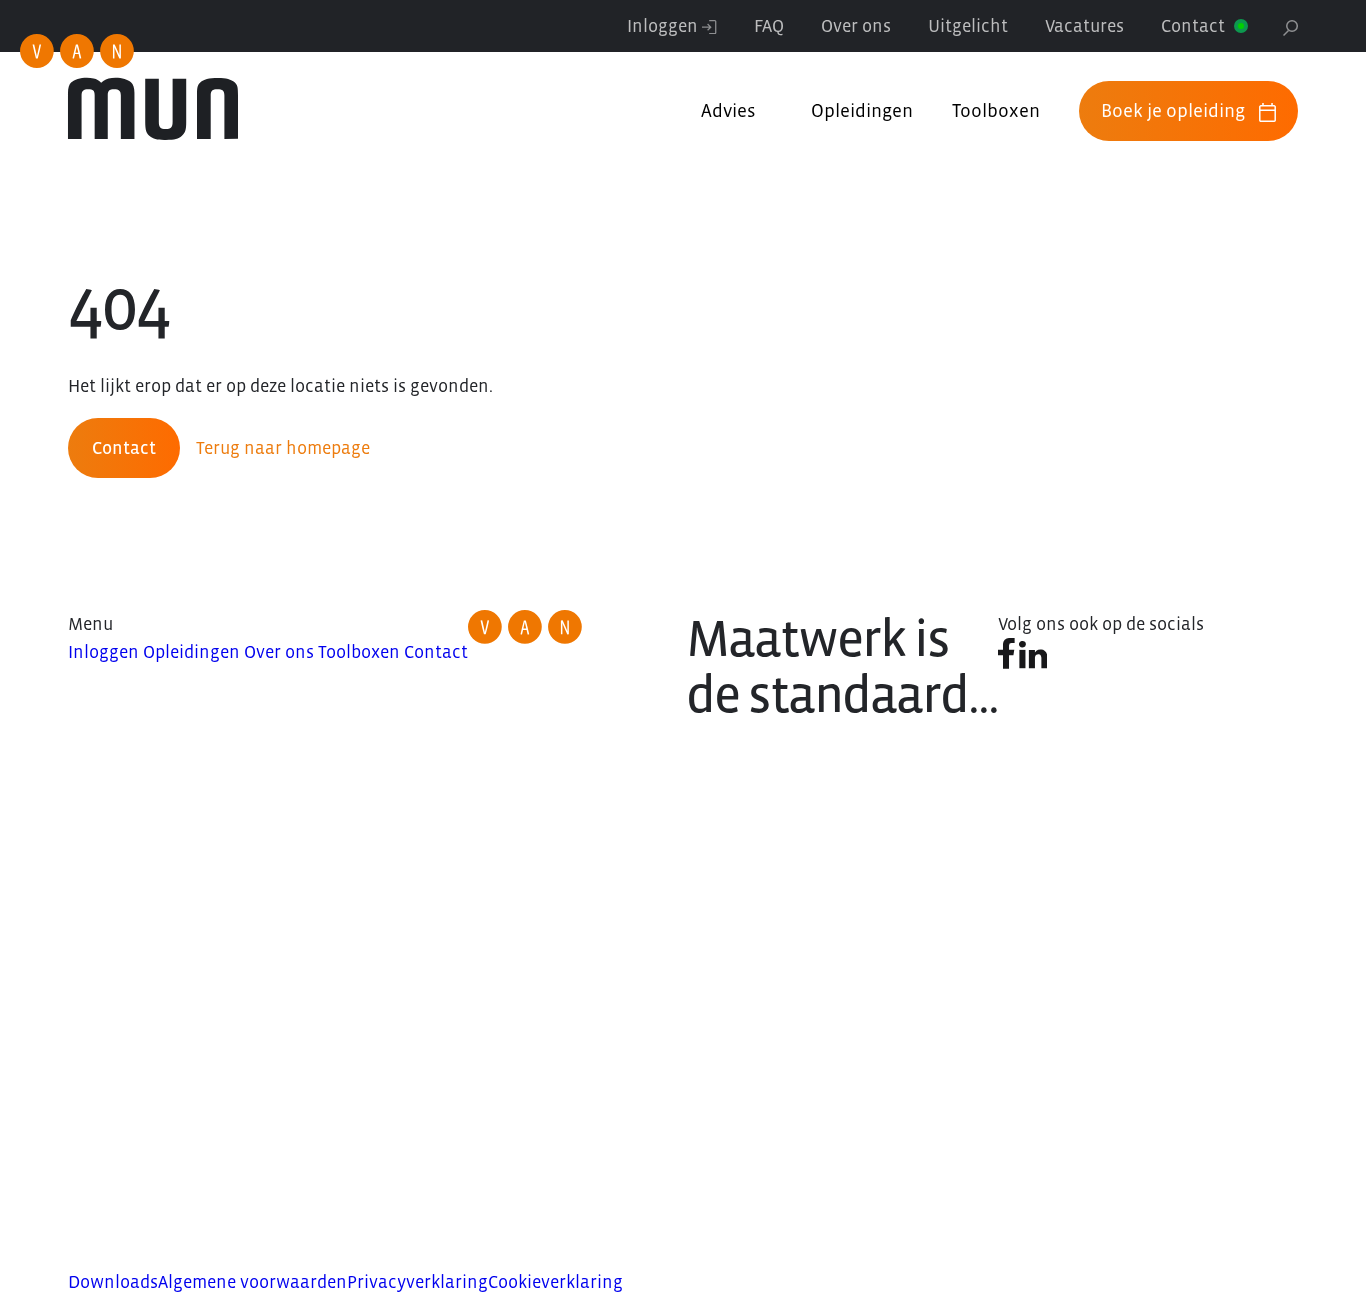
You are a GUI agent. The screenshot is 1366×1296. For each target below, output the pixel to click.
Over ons (856, 26)
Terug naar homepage (283, 448)
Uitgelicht (968, 26)
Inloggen (664, 26)
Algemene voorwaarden (252, 1282)
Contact (1193, 26)
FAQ (769, 26)
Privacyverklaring (417, 1282)
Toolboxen (996, 110)
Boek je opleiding (1173, 110)
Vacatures (1084, 26)
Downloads (113, 1282)
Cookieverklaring (555, 1282)
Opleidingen (862, 110)
